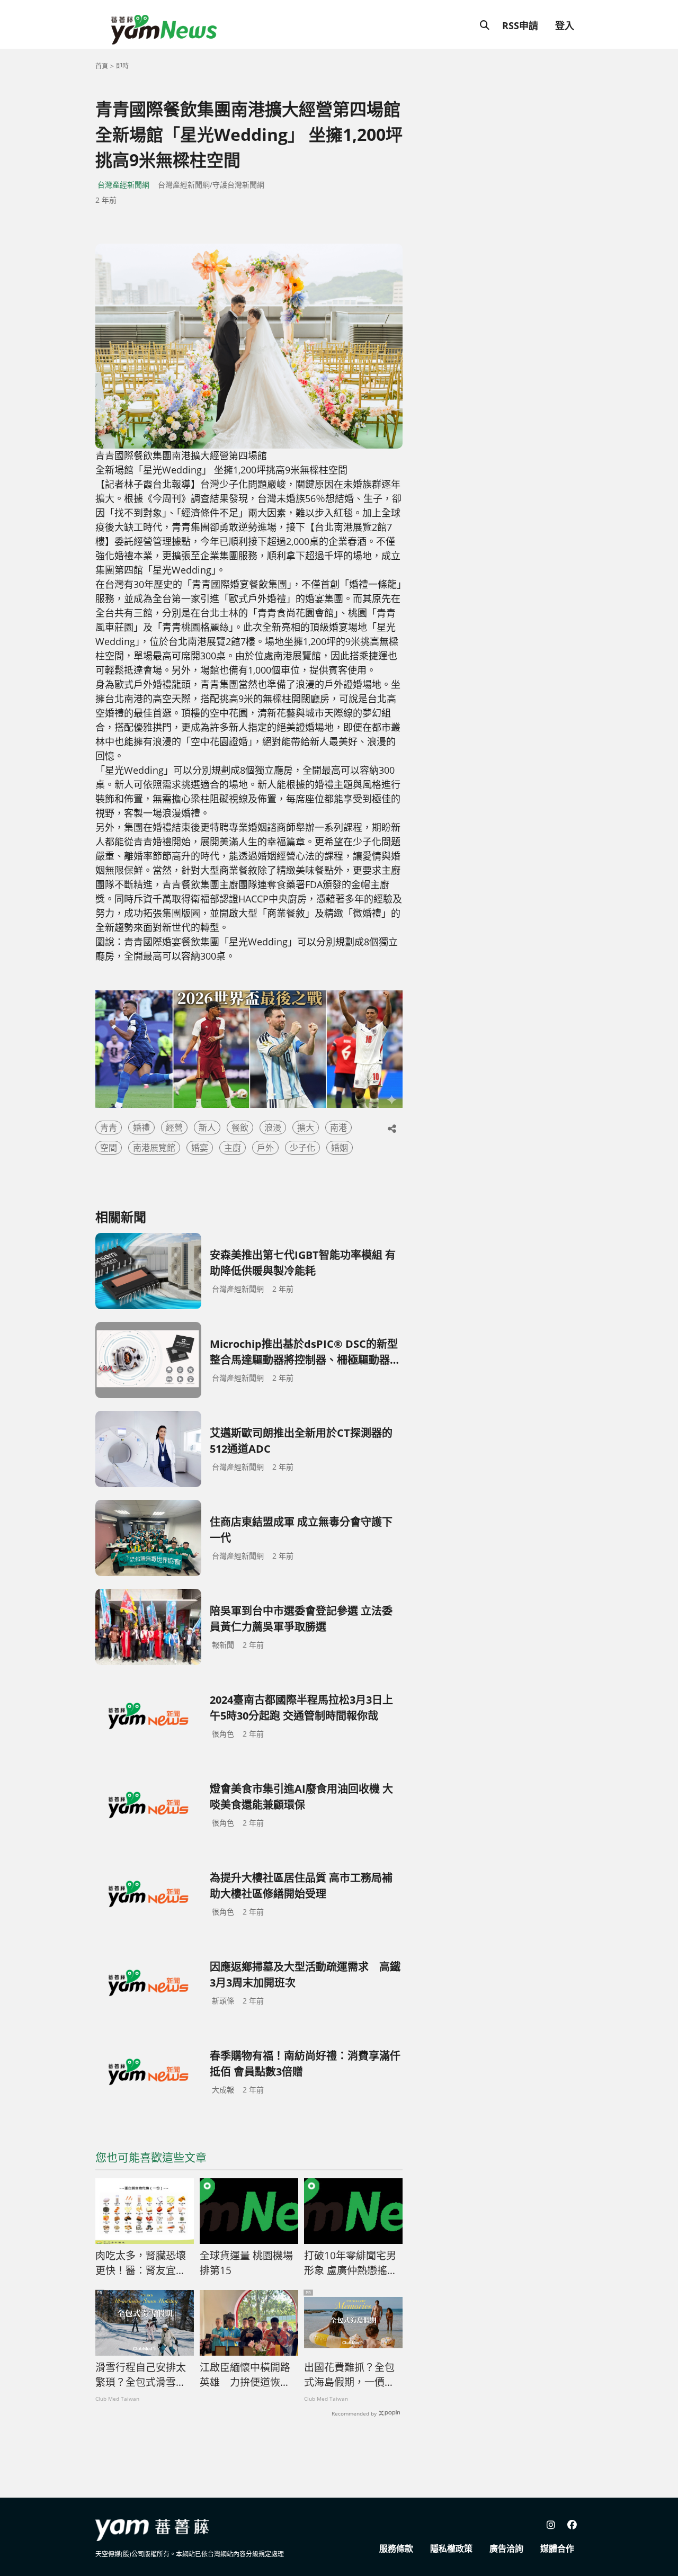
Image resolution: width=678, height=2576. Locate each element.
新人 (207, 1128)
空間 (109, 1148)
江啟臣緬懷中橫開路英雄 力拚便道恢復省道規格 (245, 2375)
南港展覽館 (154, 1148)
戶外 (265, 1148)
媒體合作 (557, 2548)
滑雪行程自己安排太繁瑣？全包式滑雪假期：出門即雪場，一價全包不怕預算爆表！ (141, 2375)
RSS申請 (520, 25)
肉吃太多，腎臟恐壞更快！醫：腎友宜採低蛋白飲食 (141, 2264)
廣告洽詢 (506, 2548)
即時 (122, 66)
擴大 (306, 1128)
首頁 (102, 66)
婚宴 (200, 1148)
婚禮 (141, 1128)
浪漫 (273, 1128)
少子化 (302, 1148)
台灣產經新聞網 (123, 185)
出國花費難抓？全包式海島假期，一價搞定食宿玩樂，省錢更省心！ (349, 2375)
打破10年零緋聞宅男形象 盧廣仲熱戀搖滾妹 (351, 2264)
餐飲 (240, 1128)
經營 (174, 1128)
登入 (565, 25)
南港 (338, 1128)
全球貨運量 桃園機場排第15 (246, 2263)
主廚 (233, 1148)
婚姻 (340, 1148)
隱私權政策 (451, 2548)
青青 (109, 1128)
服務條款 (396, 2548)
